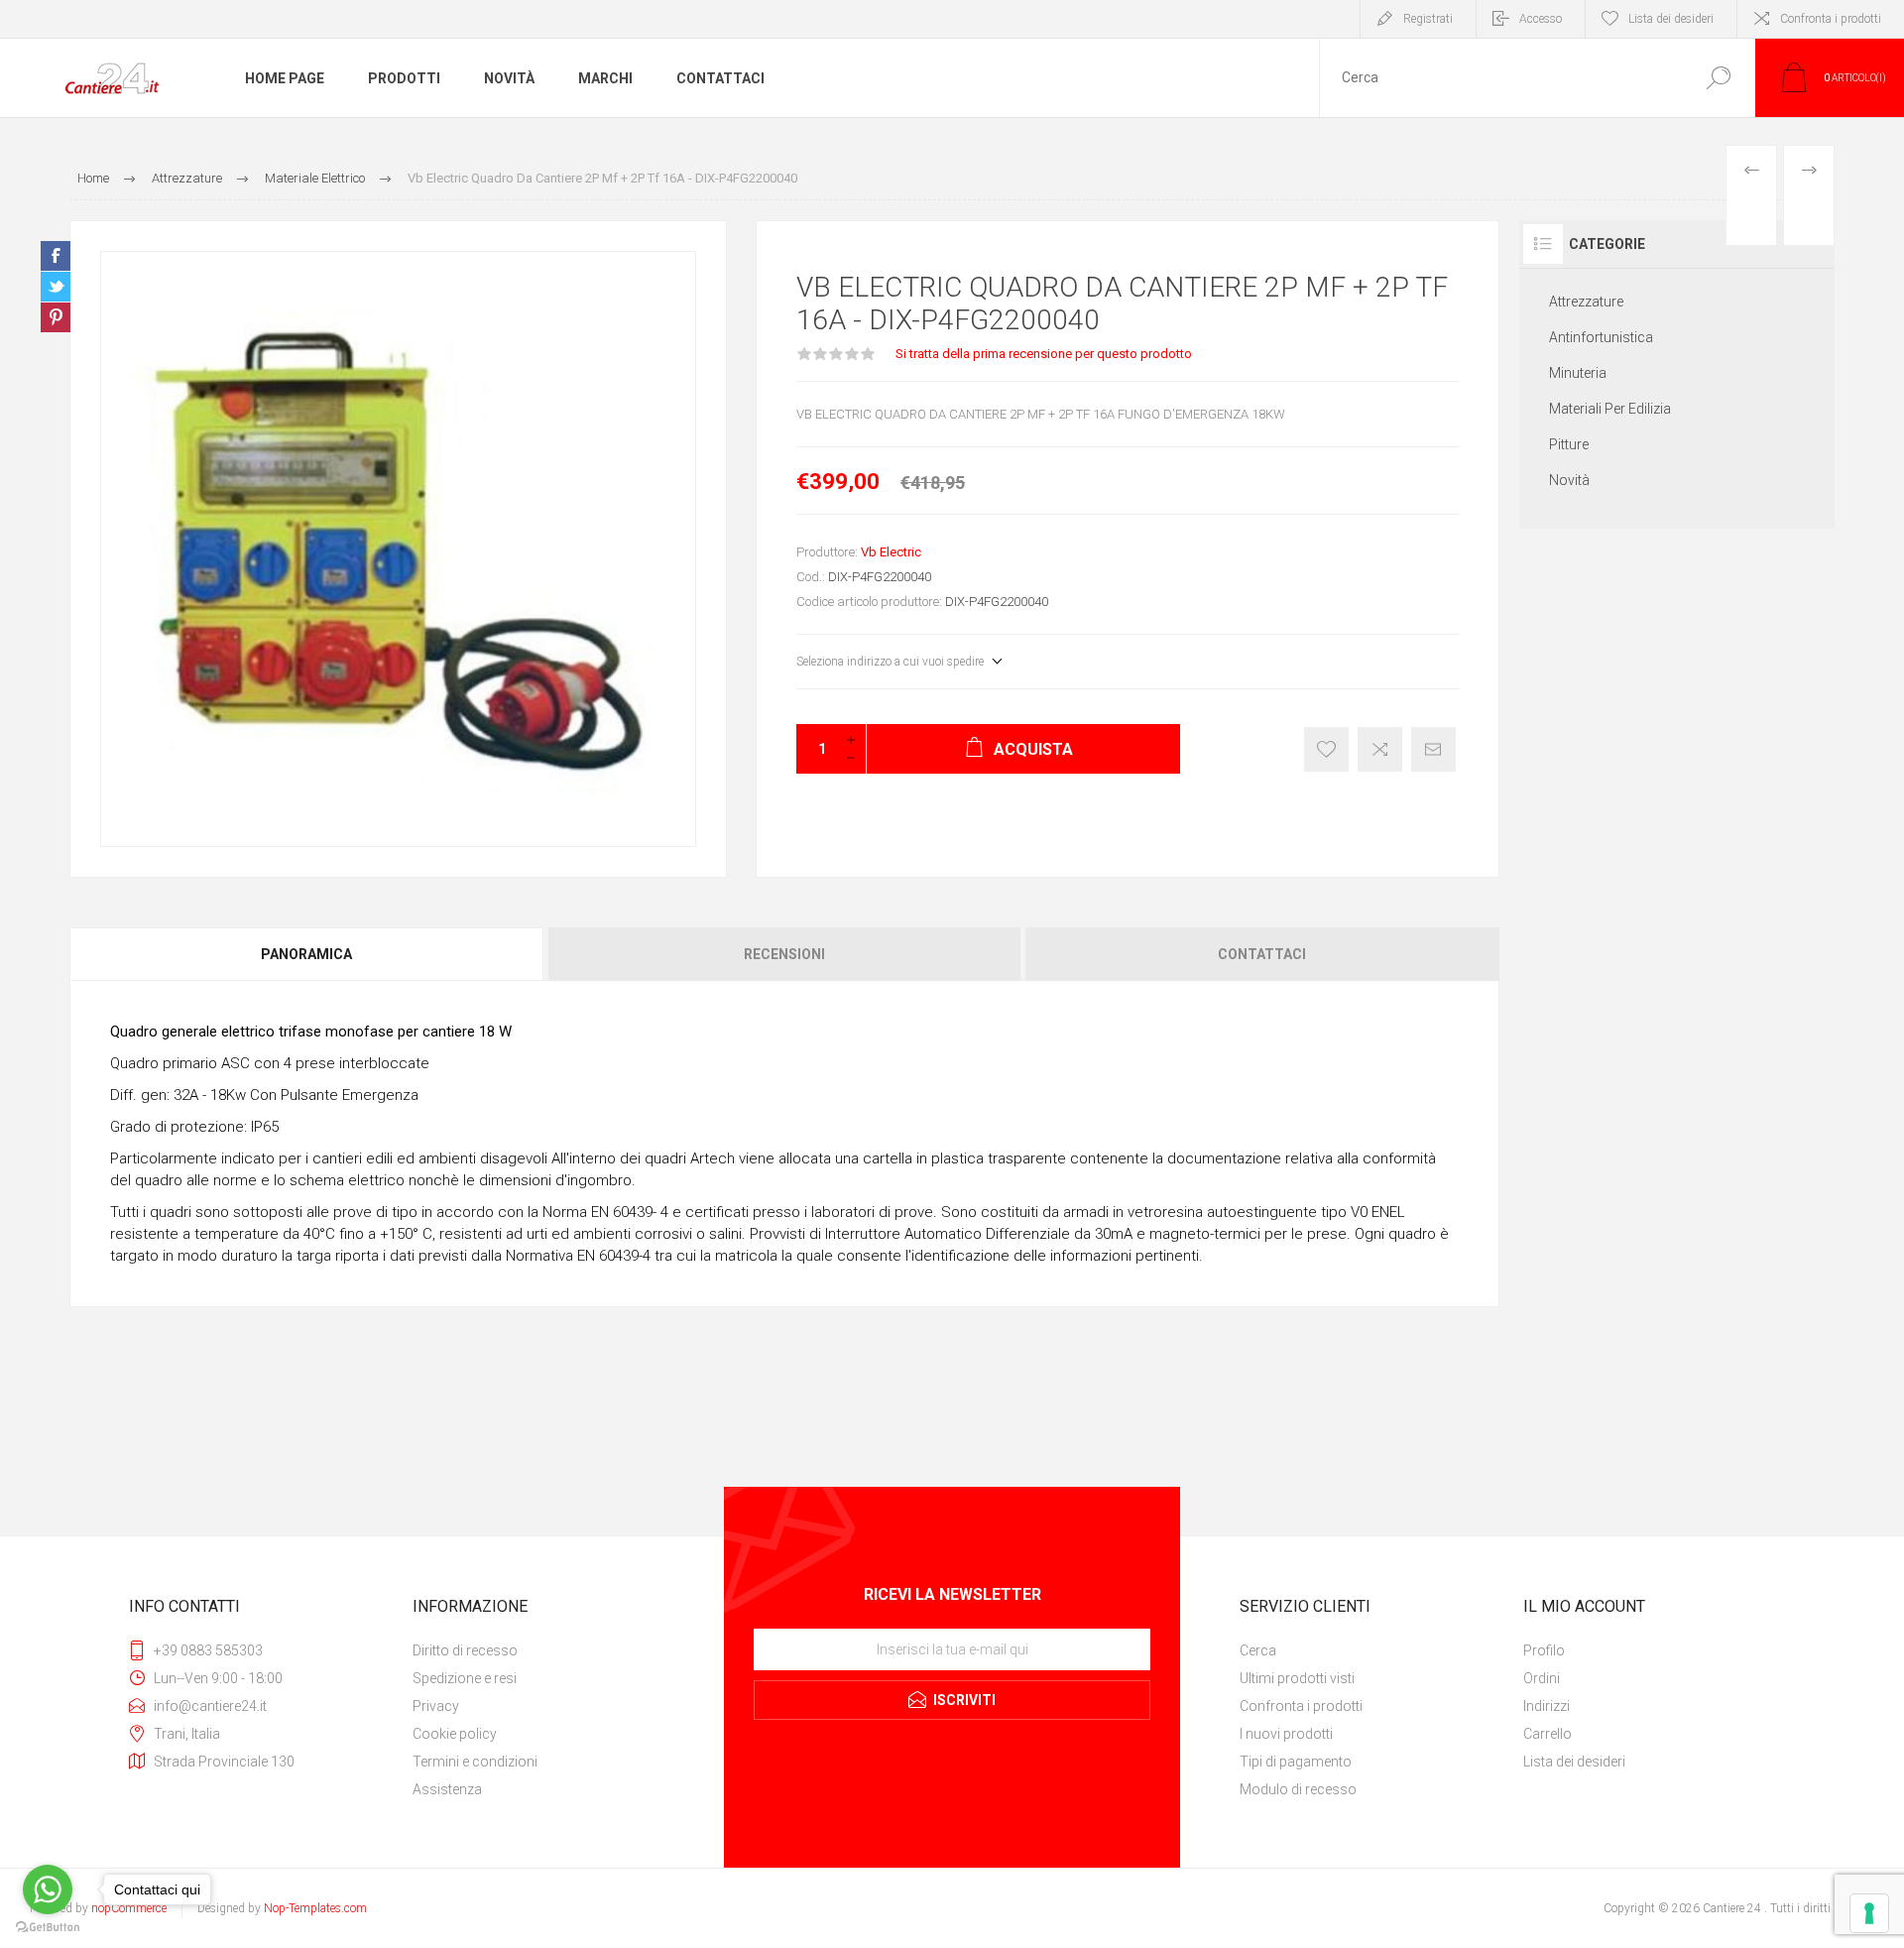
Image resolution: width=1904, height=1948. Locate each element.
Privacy (436, 1706)
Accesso (1541, 19)
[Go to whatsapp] (48, 1889)
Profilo (1544, 1650)
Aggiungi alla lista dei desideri (1326, 749)
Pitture (1569, 444)
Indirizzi (1547, 1706)
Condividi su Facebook (56, 256)
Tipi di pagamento (1296, 1762)
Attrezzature (1586, 302)
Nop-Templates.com (315, 1908)
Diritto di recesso (465, 1650)
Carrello (1547, 1734)
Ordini (1542, 1678)
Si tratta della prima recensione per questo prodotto (1044, 354)
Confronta (1380, 749)
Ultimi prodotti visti (1297, 1678)
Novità (1569, 480)
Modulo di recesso (1298, 1789)
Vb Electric (891, 552)
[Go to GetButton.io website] (48, 1928)
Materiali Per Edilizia (1610, 409)
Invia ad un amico (1433, 749)
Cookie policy (455, 1734)
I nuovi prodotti (1286, 1734)
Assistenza (447, 1789)
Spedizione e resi (465, 1678)
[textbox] (1500, 78)
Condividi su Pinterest (56, 317)
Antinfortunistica (1601, 337)
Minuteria (1578, 373)
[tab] (308, 954)
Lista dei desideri (1574, 1762)
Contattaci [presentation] (1262, 954)
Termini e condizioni (475, 1762)
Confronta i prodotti (1831, 19)
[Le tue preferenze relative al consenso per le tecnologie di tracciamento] (1869, 1913)
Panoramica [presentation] (306, 954)
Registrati (1428, 19)
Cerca (1718, 78)
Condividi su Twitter (56, 287)
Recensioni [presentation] (784, 954)
